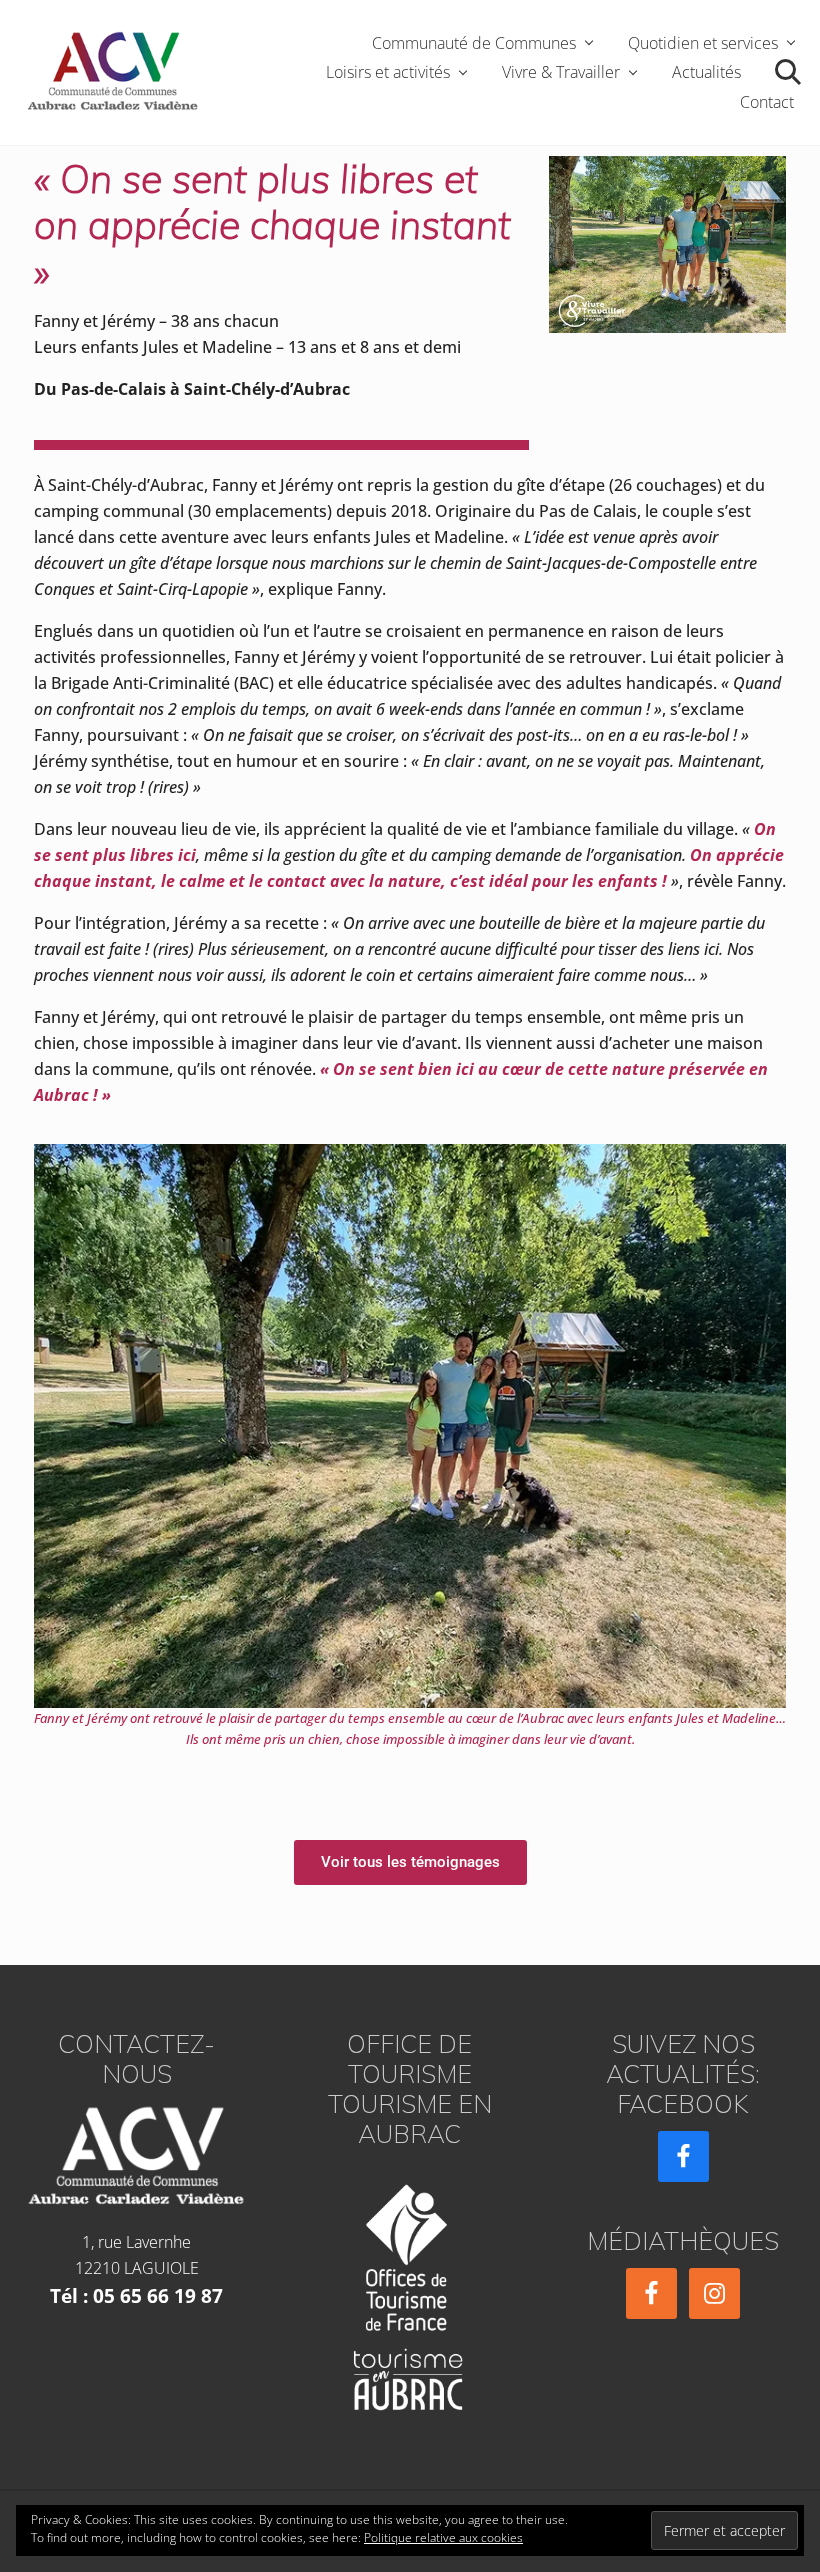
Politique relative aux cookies (443, 2537)
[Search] (785, 72)
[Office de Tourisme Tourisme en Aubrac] (409, 2291)
